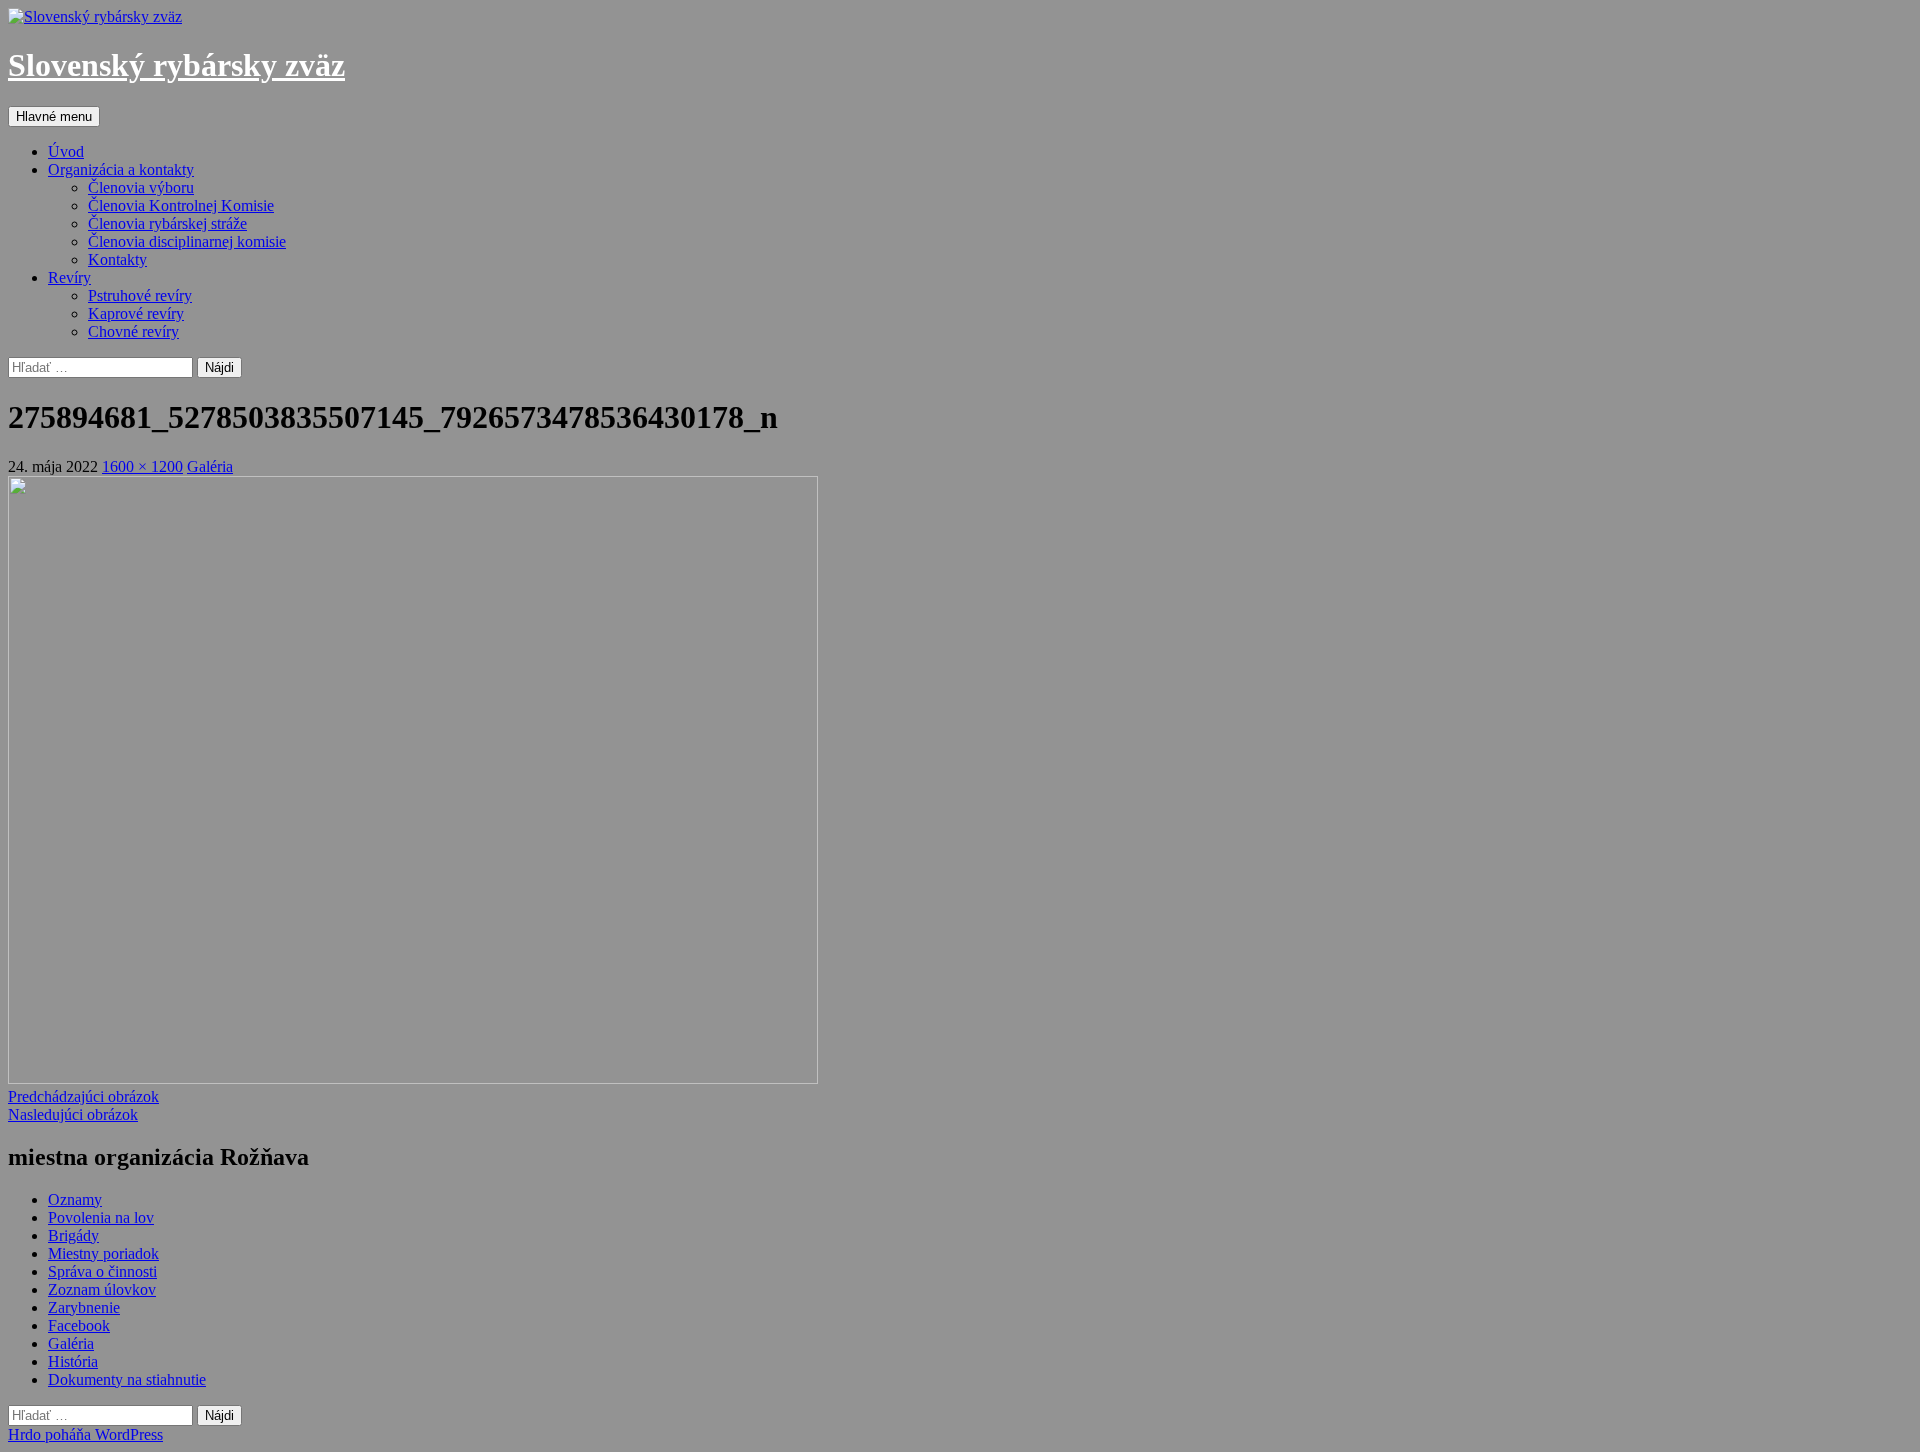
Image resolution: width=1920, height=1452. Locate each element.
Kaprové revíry (136, 313)
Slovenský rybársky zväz (176, 65)
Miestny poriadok (103, 1253)
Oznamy (75, 1199)
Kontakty (117, 259)
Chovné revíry (133, 331)
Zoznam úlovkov (102, 1289)
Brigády (73, 1235)
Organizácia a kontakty (121, 169)
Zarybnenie (84, 1307)
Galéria (210, 466)
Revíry (69, 277)
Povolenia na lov (101, 1217)
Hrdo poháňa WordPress (85, 1434)
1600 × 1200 (142, 466)
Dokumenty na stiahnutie (127, 1379)
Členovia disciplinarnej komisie (187, 241)
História (73, 1361)
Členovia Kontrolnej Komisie (181, 205)
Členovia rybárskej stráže (167, 223)
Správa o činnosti (102, 1271)
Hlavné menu (54, 116)
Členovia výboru (141, 187)
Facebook (79, 1325)
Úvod (66, 151)
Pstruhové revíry (140, 295)
